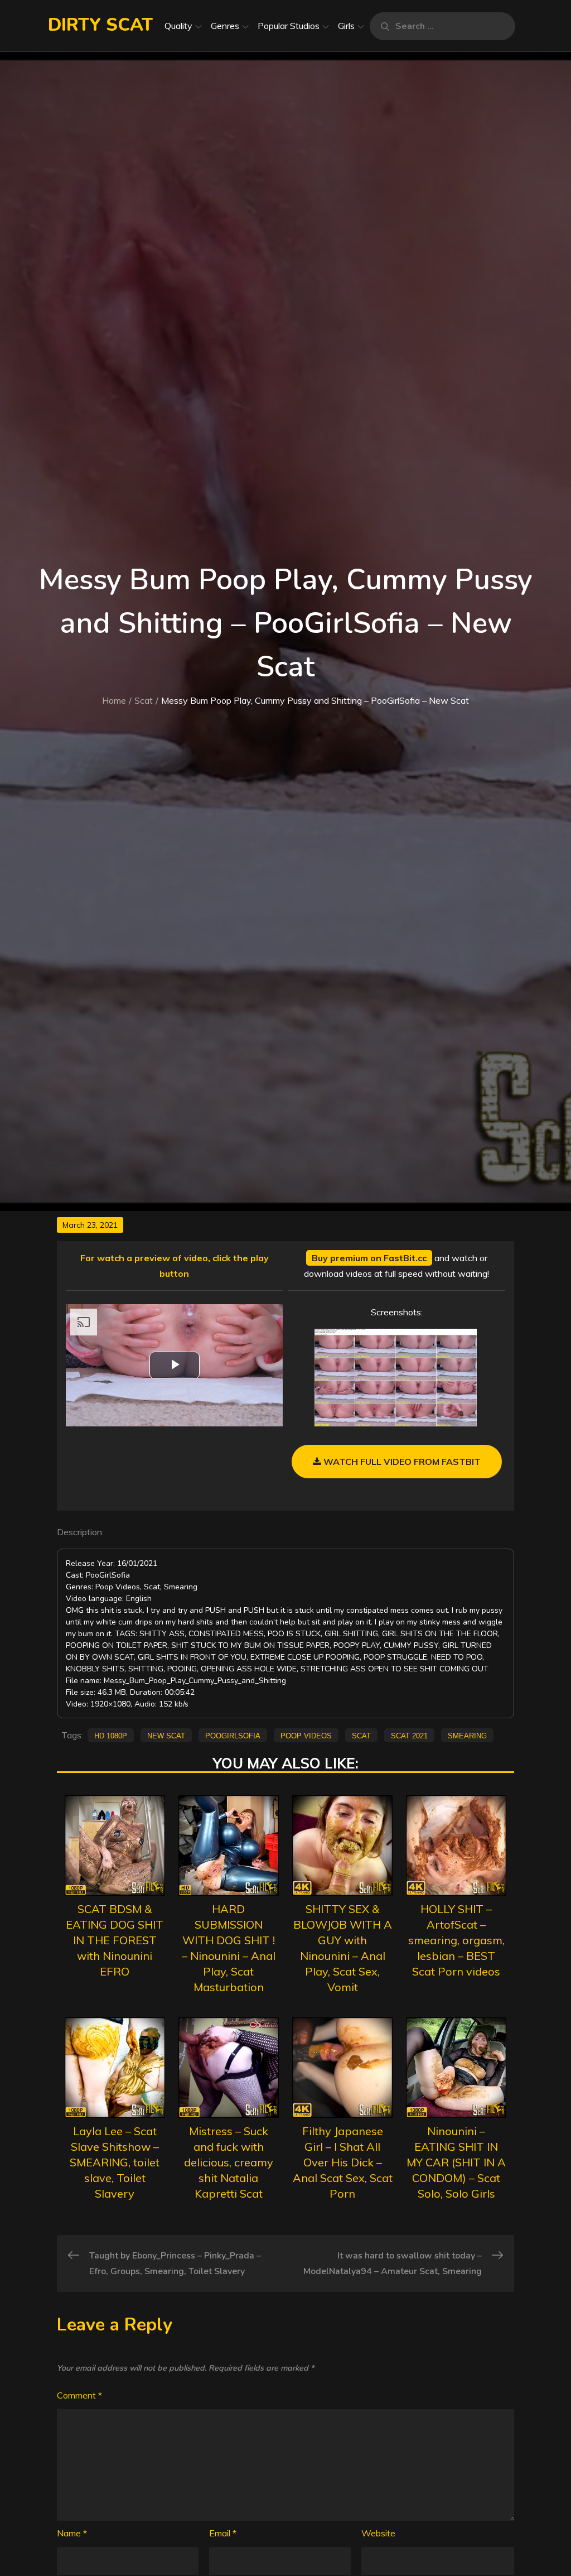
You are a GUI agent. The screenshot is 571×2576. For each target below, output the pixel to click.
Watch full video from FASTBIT (401, 1462)
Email (223, 2533)
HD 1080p (111, 1735)
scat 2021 (409, 1735)
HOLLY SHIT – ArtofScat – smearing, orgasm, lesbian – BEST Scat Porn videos (456, 1940)
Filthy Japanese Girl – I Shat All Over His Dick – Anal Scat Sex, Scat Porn (343, 2162)
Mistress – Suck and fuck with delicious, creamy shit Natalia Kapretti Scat (229, 2162)
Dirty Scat (100, 25)
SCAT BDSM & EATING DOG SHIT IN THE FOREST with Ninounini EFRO (115, 1940)
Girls (346, 26)
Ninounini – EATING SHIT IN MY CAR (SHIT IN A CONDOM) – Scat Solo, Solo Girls (456, 2162)
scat (361, 1735)
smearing (467, 1735)
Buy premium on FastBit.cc (369, 1258)
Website (378, 2533)
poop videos (306, 1735)
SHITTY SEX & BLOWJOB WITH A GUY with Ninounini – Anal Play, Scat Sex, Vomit (343, 1948)
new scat (166, 1735)
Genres (225, 26)
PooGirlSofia (233, 1735)
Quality (178, 26)
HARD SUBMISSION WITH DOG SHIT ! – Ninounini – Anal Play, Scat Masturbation (229, 1948)
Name (72, 2533)
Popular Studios (289, 26)
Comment (79, 2395)
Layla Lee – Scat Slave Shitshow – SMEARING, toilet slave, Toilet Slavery (115, 2162)
